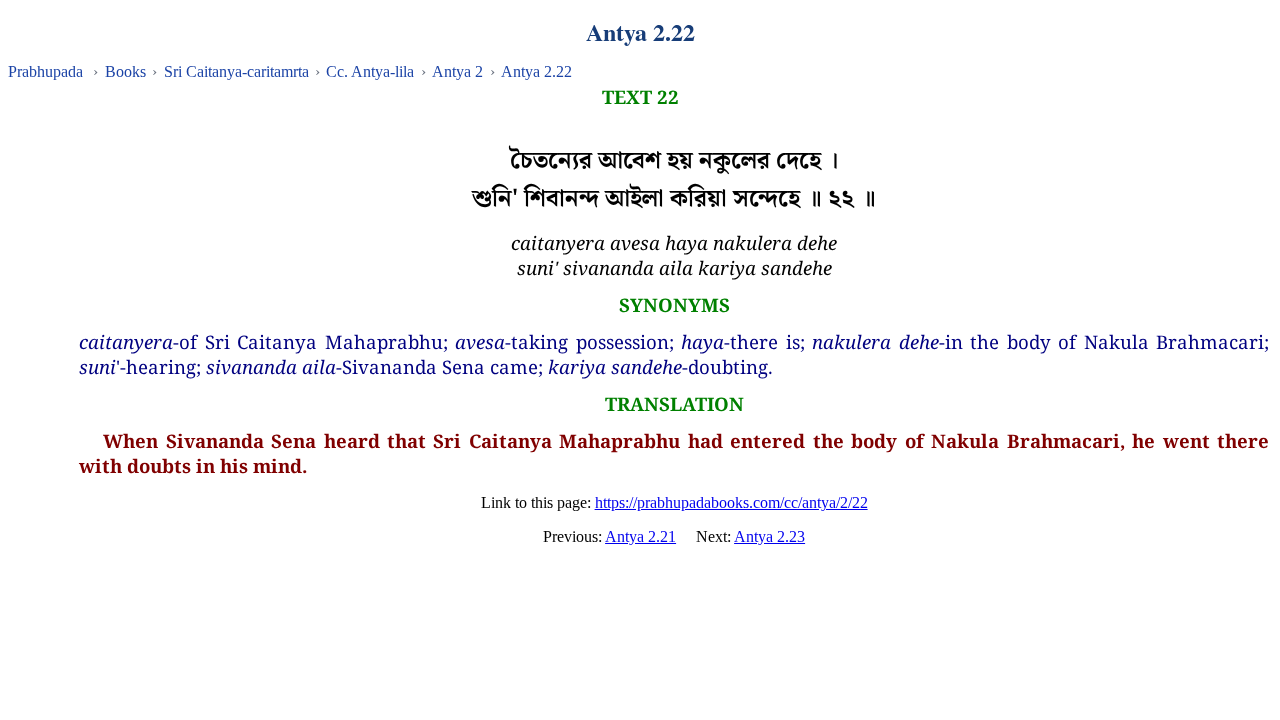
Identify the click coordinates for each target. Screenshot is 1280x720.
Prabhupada (45, 71)
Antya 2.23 (769, 536)
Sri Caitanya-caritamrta (236, 71)
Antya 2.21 (640, 536)
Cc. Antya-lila (370, 71)
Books (125, 71)
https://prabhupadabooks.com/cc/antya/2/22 (731, 502)
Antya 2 (457, 71)
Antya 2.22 (536, 71)
